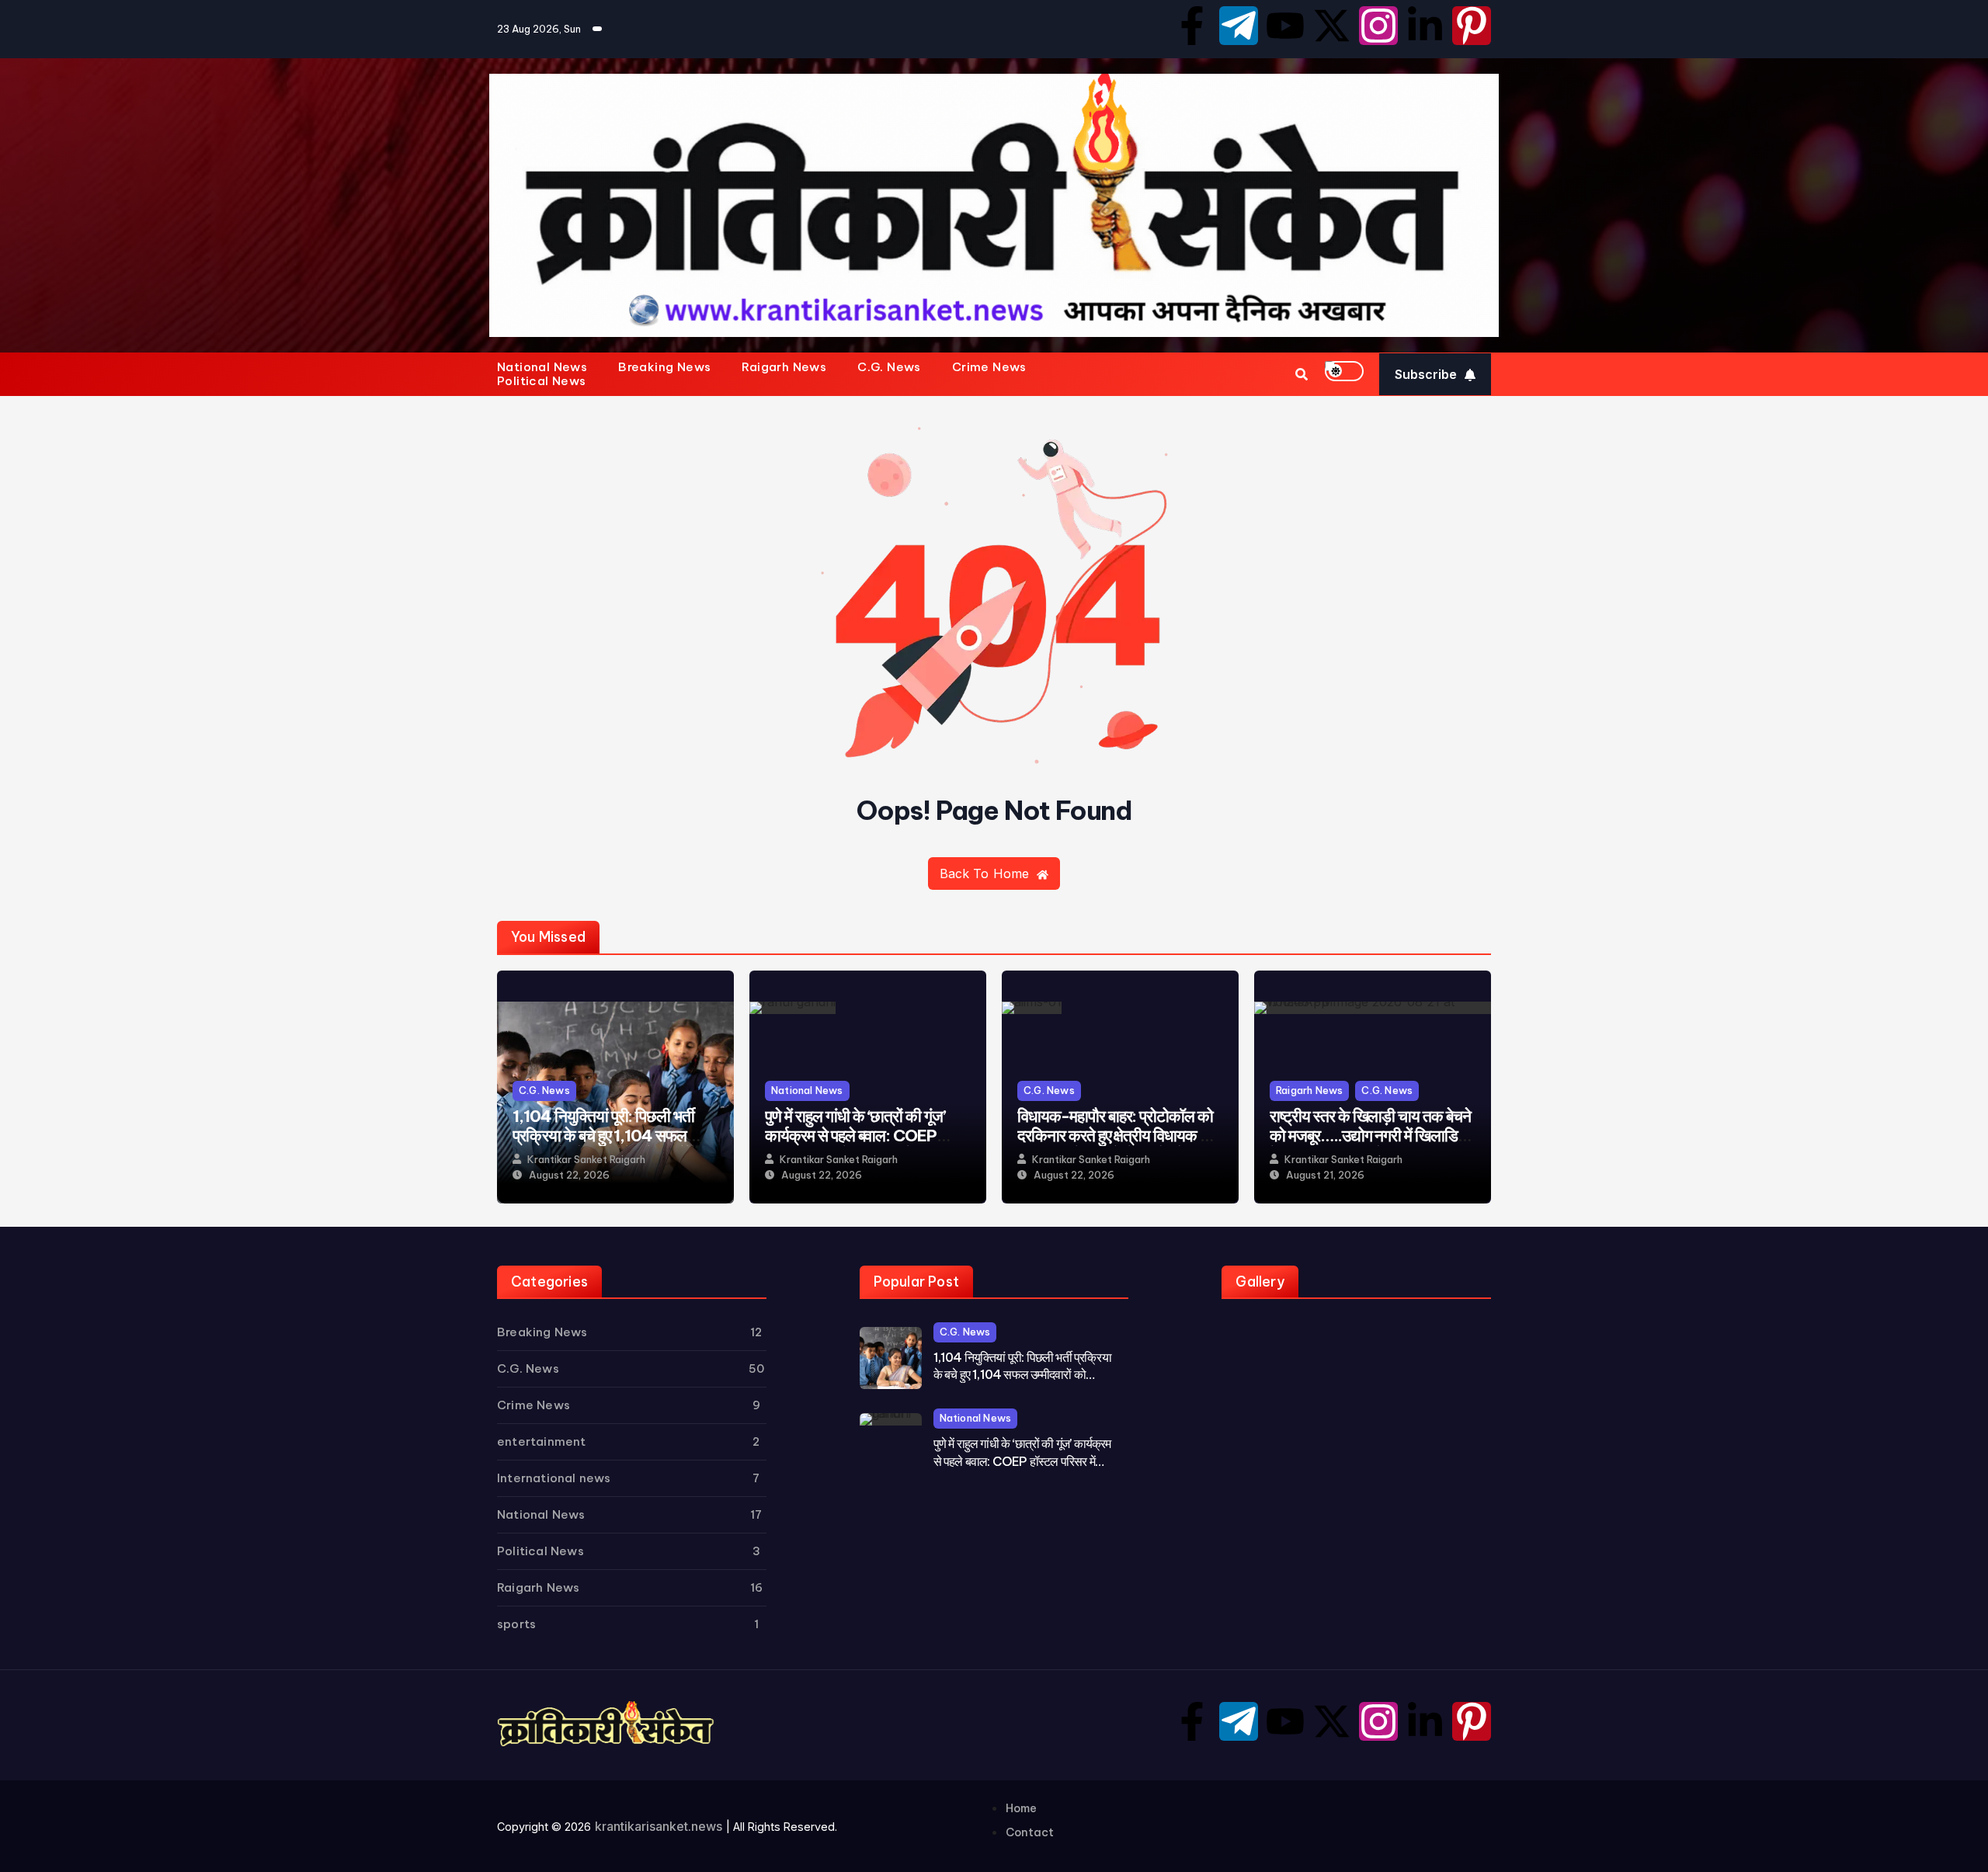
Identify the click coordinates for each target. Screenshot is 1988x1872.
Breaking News (664, 367)
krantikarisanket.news (659, 1826)
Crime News (989, 367)
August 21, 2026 (1325, 1175)
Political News (542, 381)
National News (542, 367)
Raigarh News (784, 367)
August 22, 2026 (569, 1175)
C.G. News (889, 367)
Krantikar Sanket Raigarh (586, 1160)
